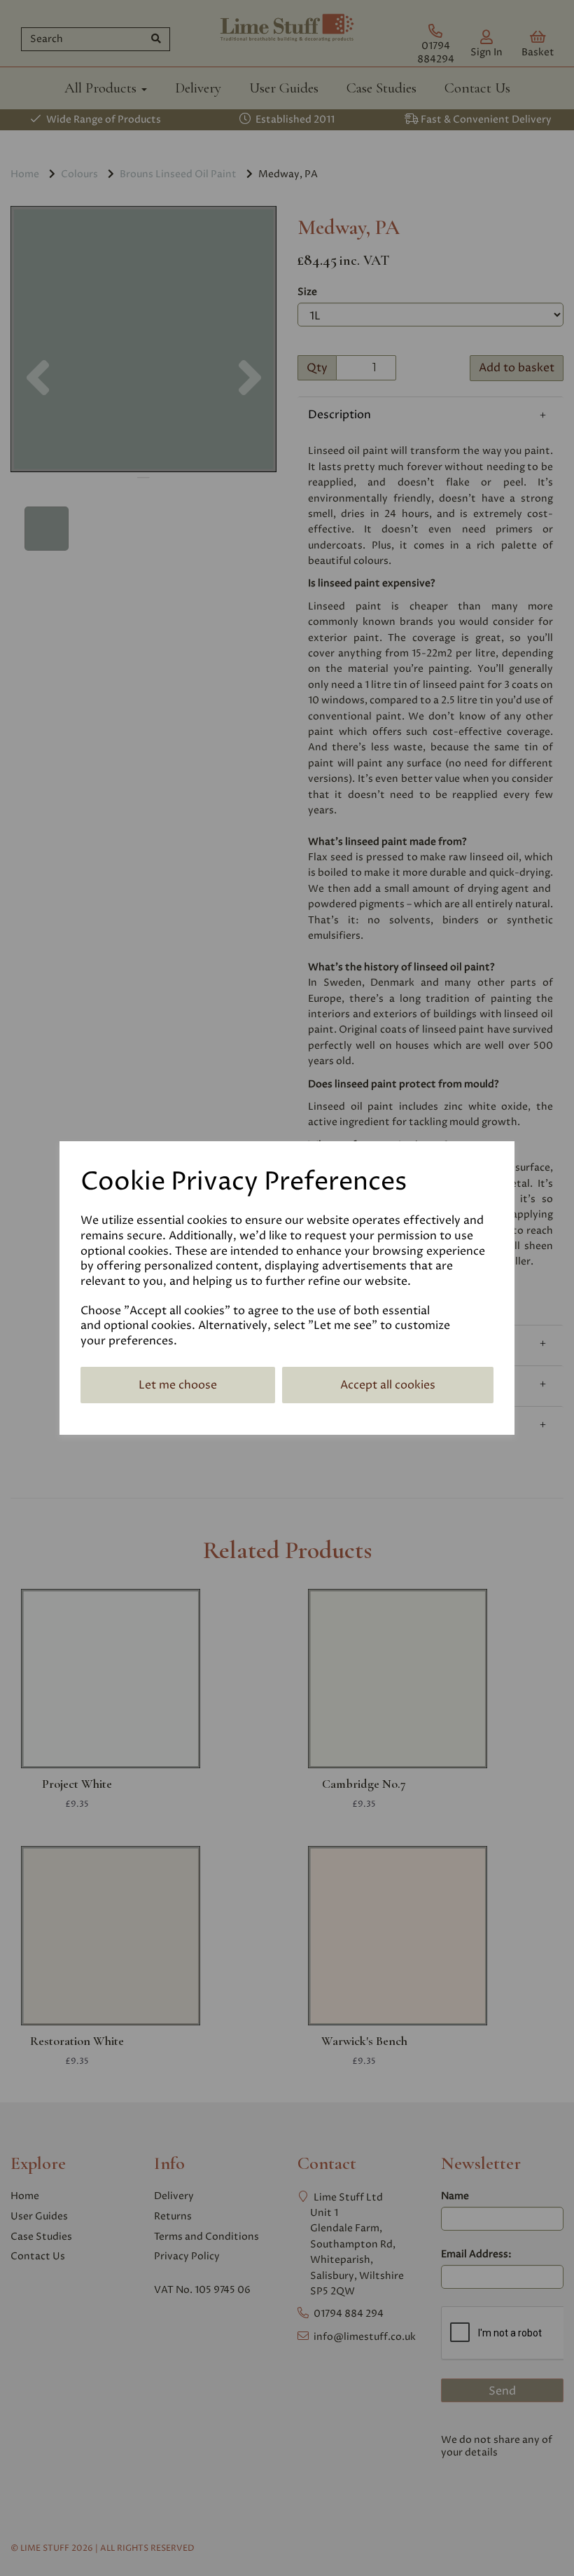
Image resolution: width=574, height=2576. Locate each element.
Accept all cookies (388, 1385)
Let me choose (178, 1385)
